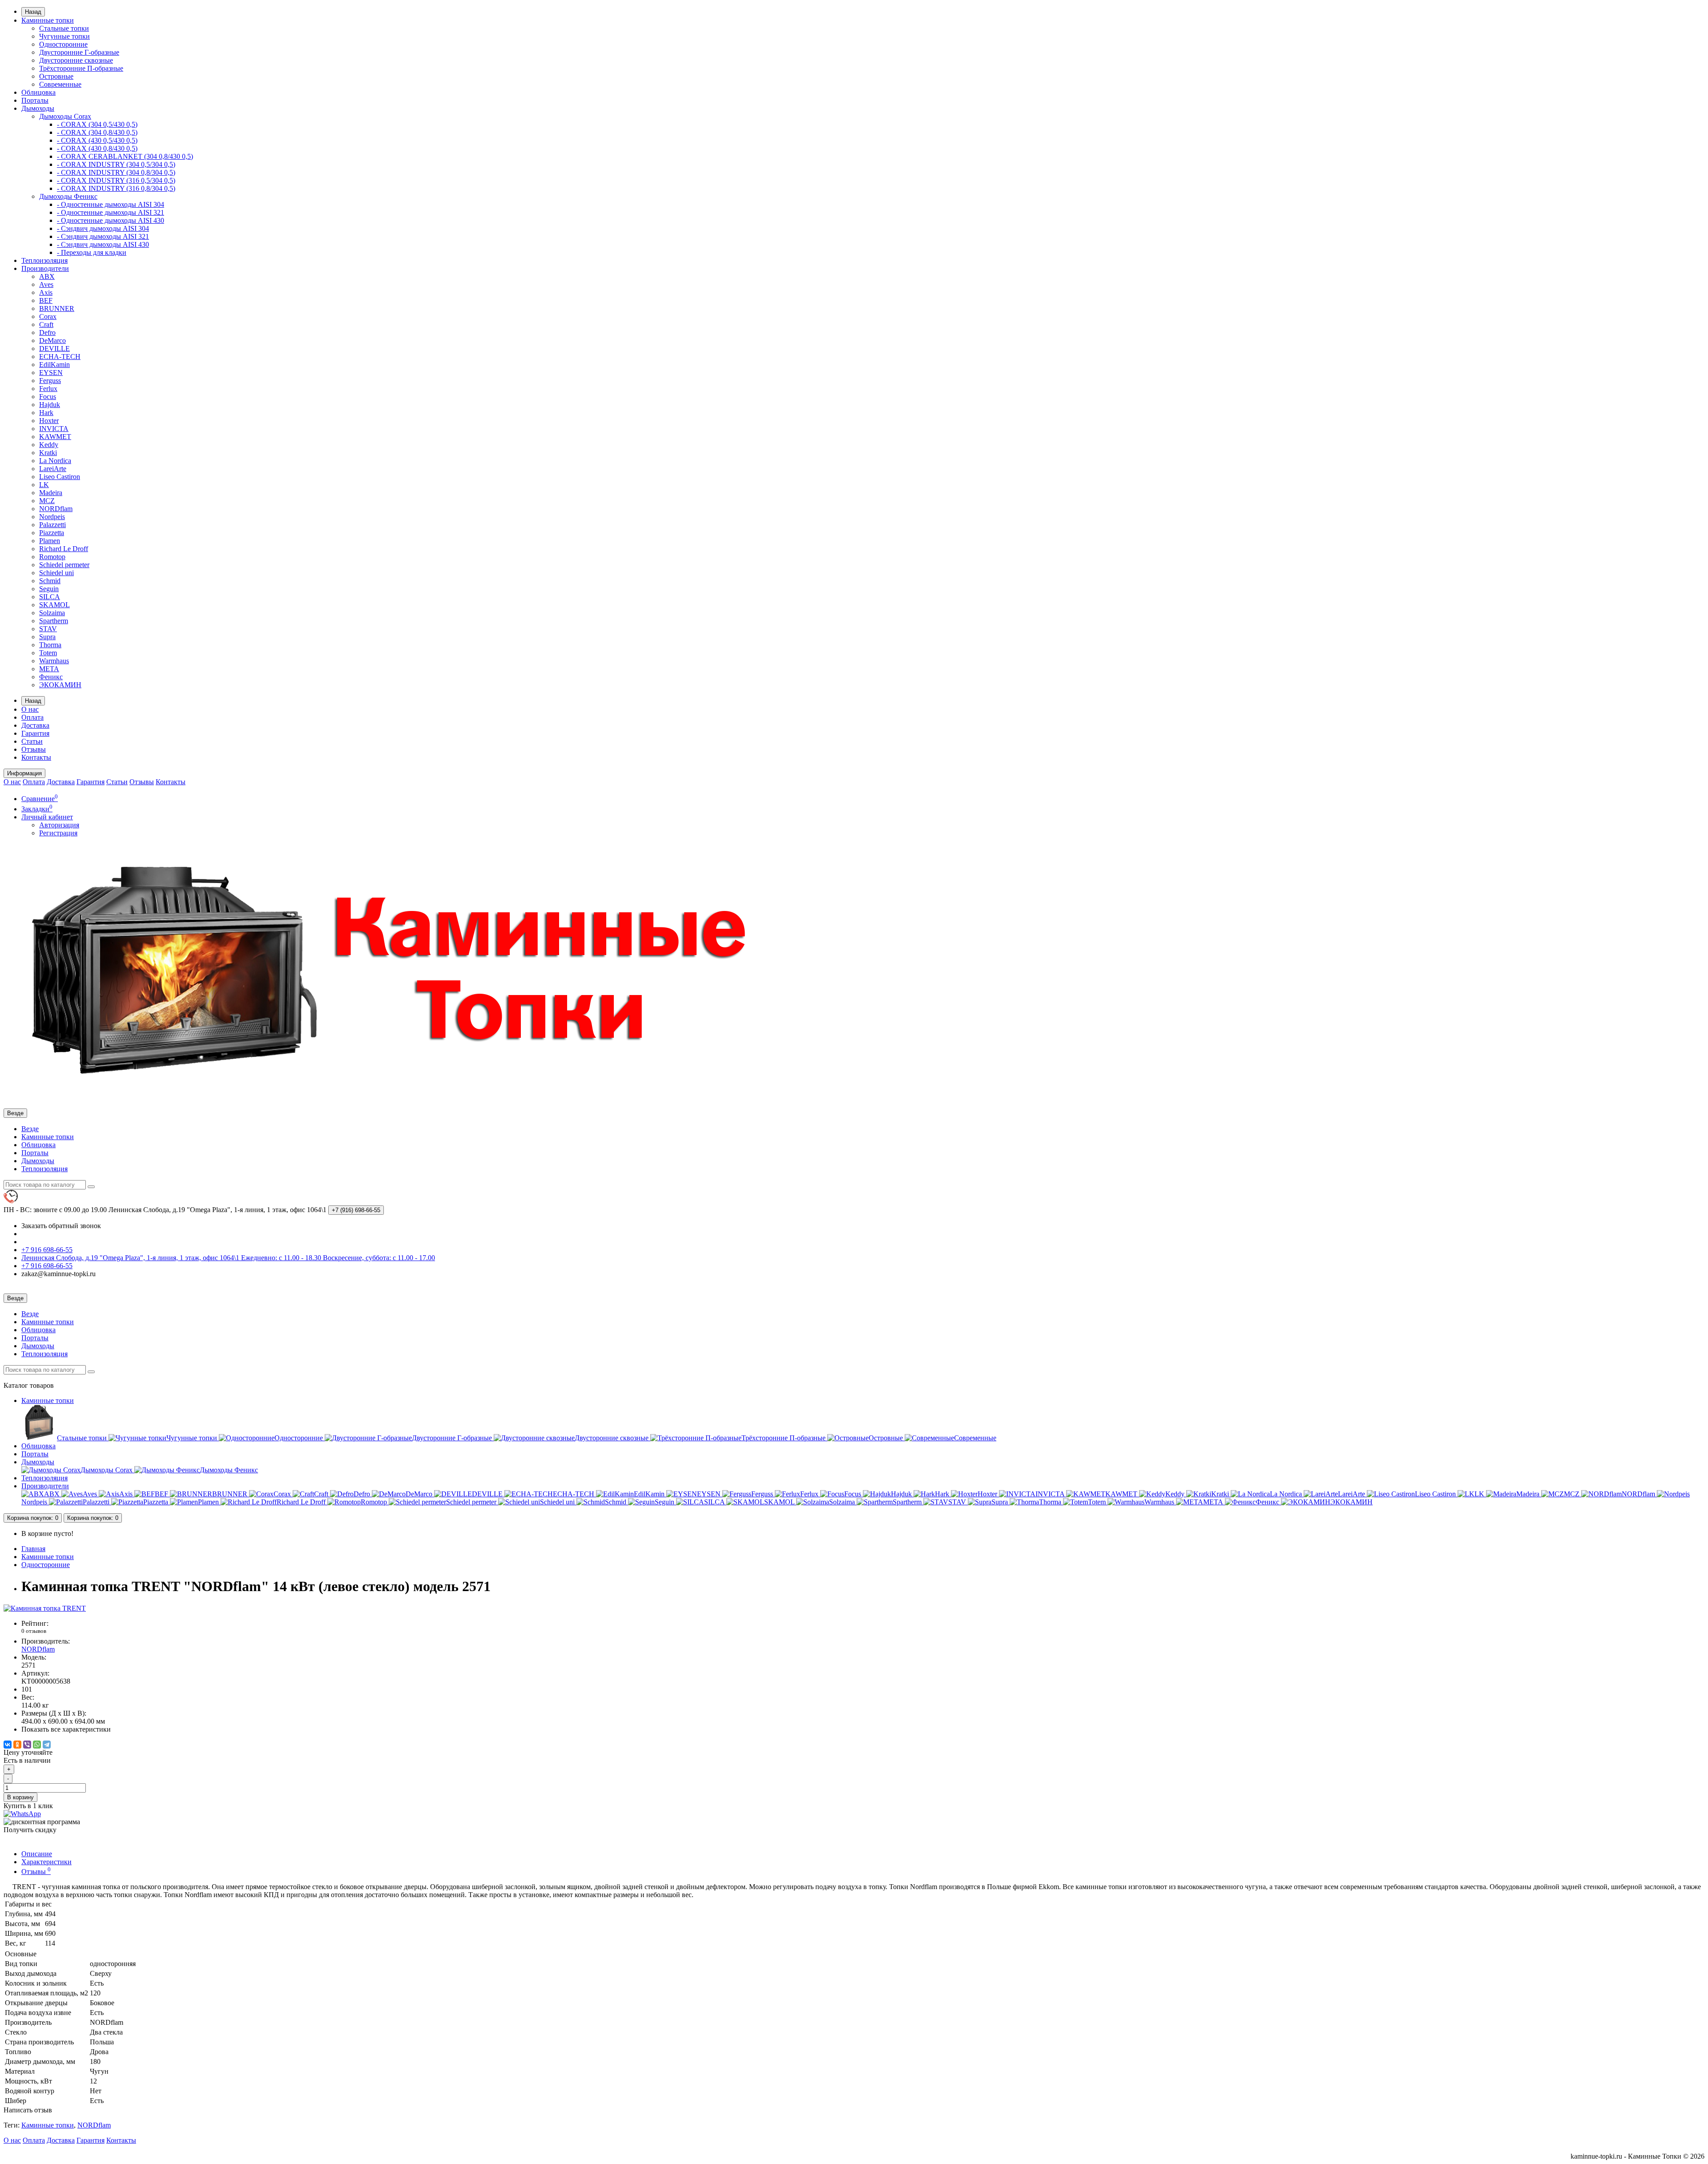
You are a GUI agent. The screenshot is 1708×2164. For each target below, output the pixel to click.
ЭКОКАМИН (60, 685)
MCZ (47, 501)
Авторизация (59, 825)
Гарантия (35, 733)
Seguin (49, 589)
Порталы (35, 100)
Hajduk (50, 405)
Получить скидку (30, 1830)
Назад (33, 12)
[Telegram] (47, 1745)
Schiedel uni (56, 573)
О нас (30, 709)
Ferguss (50, 381)
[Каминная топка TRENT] (45, 1608)
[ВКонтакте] (8, 1745)
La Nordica (55, 461)
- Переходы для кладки (92, 252)
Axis (46, 292)
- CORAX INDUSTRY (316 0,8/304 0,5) (116, 188)
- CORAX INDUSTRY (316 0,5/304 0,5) (116, 180)
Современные (60, 84)
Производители (45, 268)
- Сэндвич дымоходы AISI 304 (103, 228)
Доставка (35, 725)
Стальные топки (64, 28)
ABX (47, 276)
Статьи (32, 741)
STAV (48, 629)
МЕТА (49, 669)
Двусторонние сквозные (76, 60)
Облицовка (38, 92)
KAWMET (55, 437)
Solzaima (52, 613)
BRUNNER (57, 308)
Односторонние (63, 44)
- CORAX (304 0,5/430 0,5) (97, 124)
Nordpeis (52, 517)
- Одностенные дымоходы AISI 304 (111, 204)
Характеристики (46, 1862)
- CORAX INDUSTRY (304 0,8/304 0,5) (116, 172)
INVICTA (54, 429)
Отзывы (34, 749)
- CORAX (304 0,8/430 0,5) (97, 132)
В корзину (20, 1797)
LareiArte (53, 469)
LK (44, 485)
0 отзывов (34, 1631)
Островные (56, 76)
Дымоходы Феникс (68, 196)
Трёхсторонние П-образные (81, 68)
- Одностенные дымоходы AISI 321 (111, 212)
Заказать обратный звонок (61, 1226)
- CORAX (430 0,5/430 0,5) (97, 140)
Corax (48, 316)
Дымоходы (38, 108)
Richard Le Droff (64, 549)
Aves (46, 284)
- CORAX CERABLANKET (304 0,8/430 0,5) (125, 156)
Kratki (48, 453)
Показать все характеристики (66, 1729)
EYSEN (51, 373)
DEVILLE (54, 349)
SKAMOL (54, 605)
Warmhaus (54, 661)
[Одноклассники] (17, 1745)
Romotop (52, 557)
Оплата (32, 717)
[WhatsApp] (37, 1745)
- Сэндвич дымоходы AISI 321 (103, 236)
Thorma (50, 645)
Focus (48, 397)
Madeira (51, 493)
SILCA (50, 597)
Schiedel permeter (64, 565)
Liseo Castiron (60, 477)
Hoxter (49, 421)
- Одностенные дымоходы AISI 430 (111, 220)
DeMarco (52, 341)
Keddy (49, 445)
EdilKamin (54, 365)
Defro (47, 332)
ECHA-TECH (60, 357)
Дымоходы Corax (65, 116)
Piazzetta (52, 533)
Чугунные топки (64, 36)
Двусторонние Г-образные (79, 52)
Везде (30, 1129)
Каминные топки (48, 20)
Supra (47, 637)
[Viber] (27, 1745)
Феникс (51, 677)
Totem (48, 653)
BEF (46, 300)
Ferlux (48, 389)
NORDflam (56, 509)
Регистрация (58, 833)
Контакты (36, 757)
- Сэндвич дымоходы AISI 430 (103, 244)
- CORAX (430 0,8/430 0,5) (97, 148)
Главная (33, 1549)
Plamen (50, 541)
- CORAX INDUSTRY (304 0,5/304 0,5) (116, 164)
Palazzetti (52, 525)
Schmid (50, 581)
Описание (37, 1854)
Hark (46, 413)
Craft (46, 324)
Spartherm (54, 621)
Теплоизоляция (44, 260)
